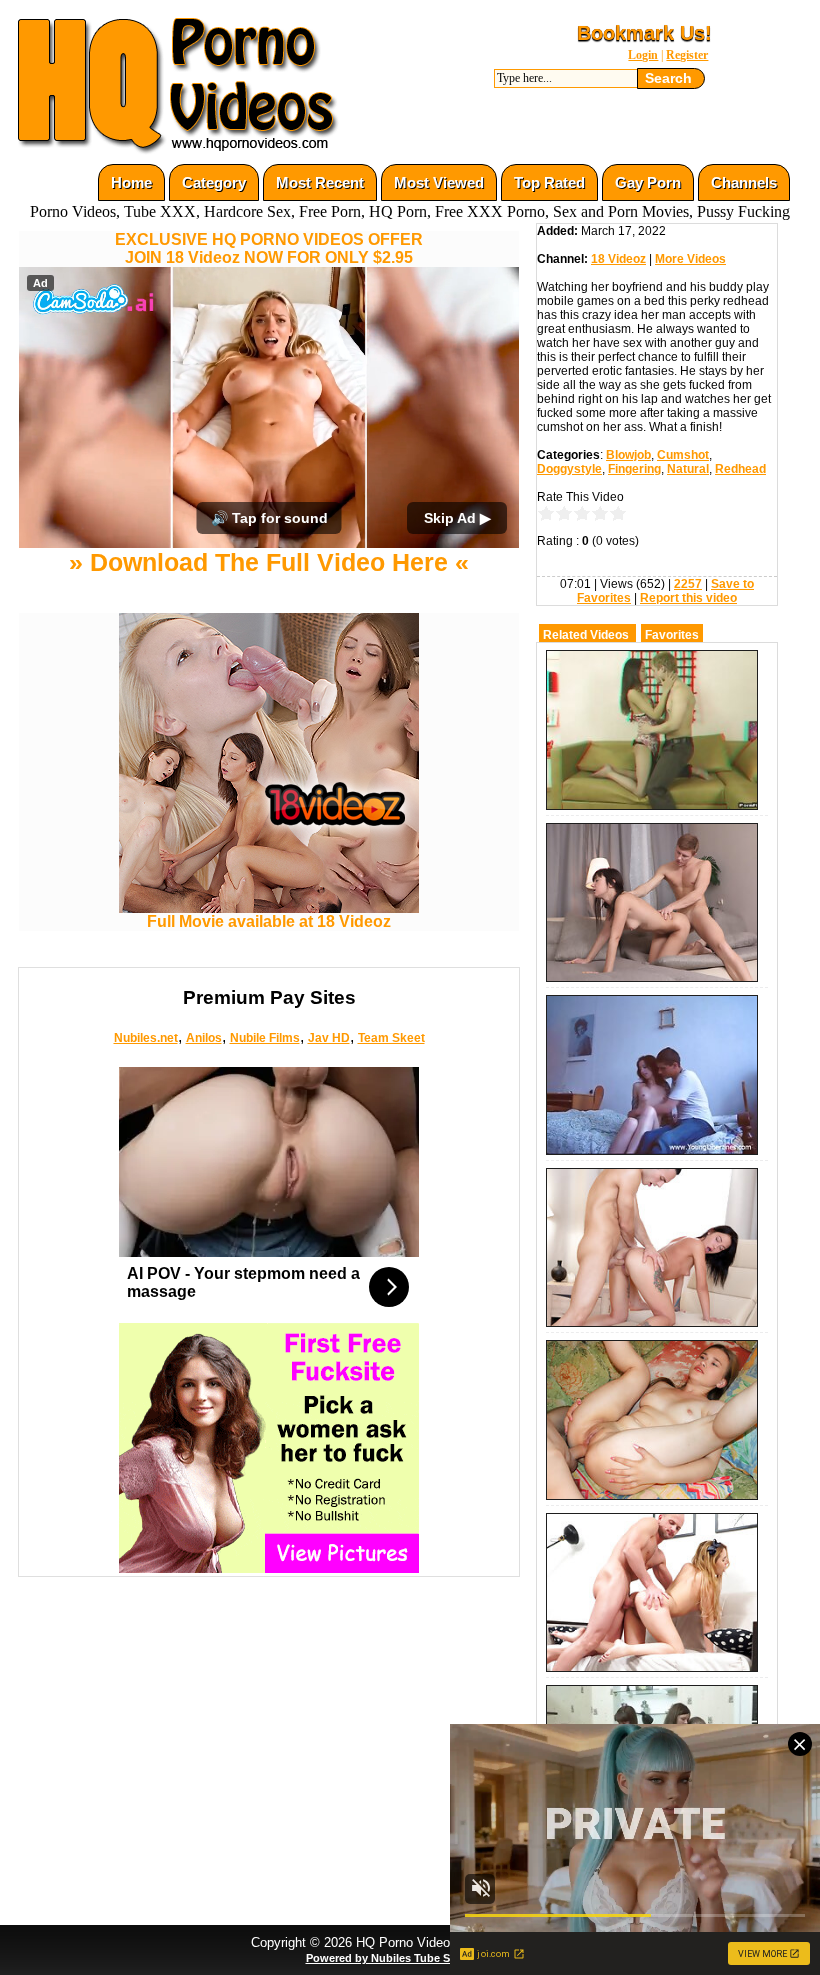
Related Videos (586, 635)
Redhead (740, 469)
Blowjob (628, 455)
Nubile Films (265, 1038)
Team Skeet (391, 1038)
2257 (688, 584)
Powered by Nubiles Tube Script (390, 1958)
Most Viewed (439, 182)
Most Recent (320, 182)
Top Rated (549, 182)
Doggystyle (569, 469)
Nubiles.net (146, 1038)
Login (643, 55)
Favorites (672, 635)
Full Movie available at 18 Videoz (269, 921)
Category (214, 182)
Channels (744, 182)
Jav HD (329, 1038)
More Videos (690, 259)
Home (131, 182)
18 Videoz (618, 259)
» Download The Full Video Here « (269, 562)
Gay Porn (648, 182)
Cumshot (683, 455)
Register (687, 55)
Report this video (688, 598)
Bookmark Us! (644, 33)
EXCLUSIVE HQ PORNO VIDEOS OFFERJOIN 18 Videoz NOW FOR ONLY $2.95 (269, 248)
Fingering (634, 469)
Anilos (204, 1038)
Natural (688, 469)
